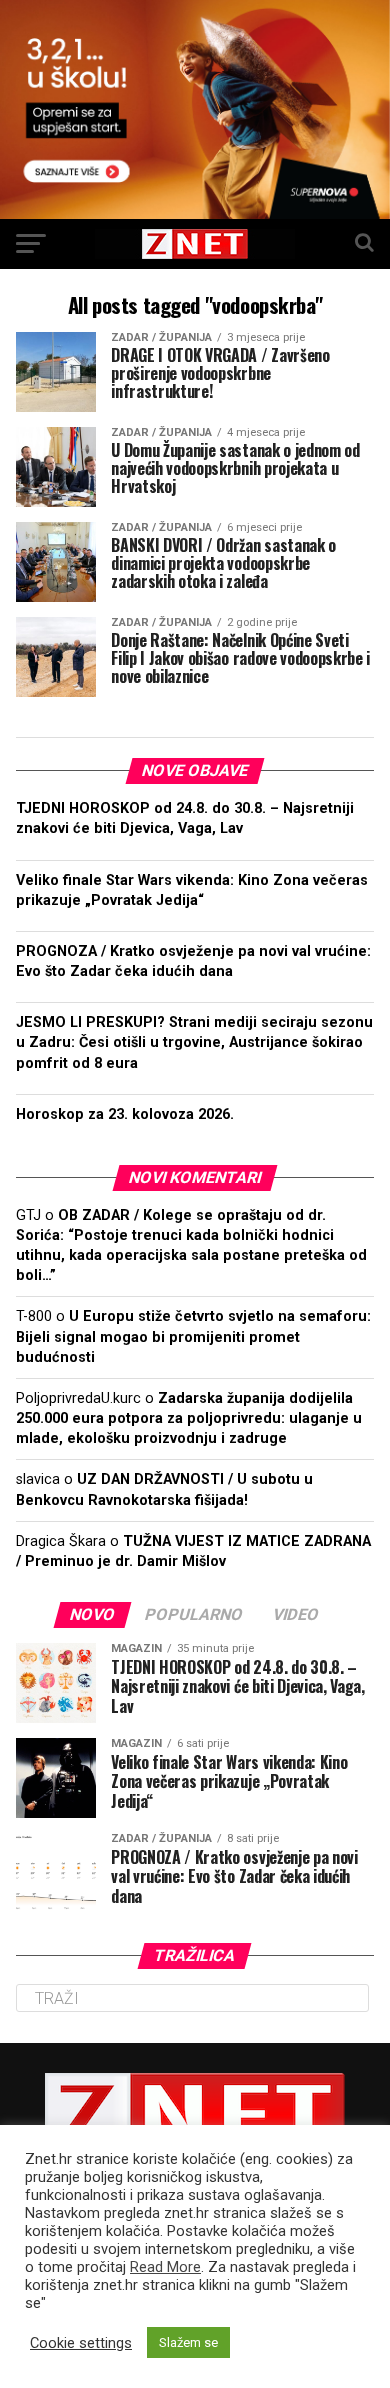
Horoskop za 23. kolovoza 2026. (125, 1114)
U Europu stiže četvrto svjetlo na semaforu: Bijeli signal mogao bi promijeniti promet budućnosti (193, 1336)
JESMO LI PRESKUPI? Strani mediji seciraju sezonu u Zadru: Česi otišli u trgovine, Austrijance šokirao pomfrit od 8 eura (194, 1042)
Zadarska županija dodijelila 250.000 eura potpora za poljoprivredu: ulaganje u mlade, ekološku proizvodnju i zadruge (189, 1418)
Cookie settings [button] (81, 2343)
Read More (165, 2267)
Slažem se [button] (188, 2342)
